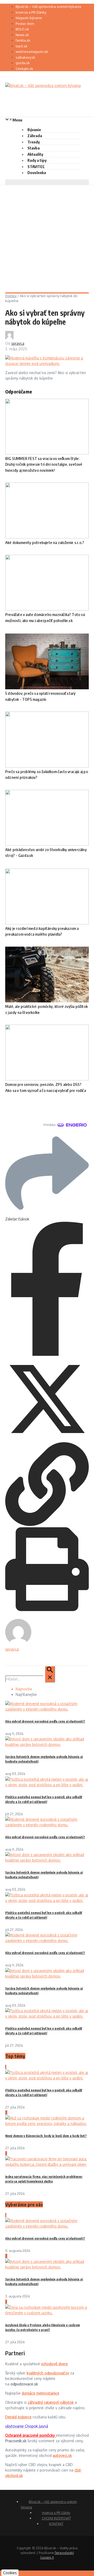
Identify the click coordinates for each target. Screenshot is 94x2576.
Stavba (34, 148)
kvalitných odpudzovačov (48, 2373)
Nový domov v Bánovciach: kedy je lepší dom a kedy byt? (46, 2136)
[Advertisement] (47, 235)
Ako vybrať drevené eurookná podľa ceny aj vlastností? (45, 1721)
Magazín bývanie (29, 18)
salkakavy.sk (25, 57)
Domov (11, 296)
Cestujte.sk (24, 69)
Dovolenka (37, 173)
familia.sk (23, 40)
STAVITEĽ (36, 166)
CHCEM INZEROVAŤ (56, 2518)
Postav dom (25, 24)
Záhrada (35, 136)
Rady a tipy (37, 160)
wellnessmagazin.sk (32, 52)
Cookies (10, 2573)
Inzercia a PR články (31, 12)
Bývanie (34, 130)
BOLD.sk (22, 29)
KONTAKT (56, 2524)
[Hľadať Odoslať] (50, 1674)
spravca (18, 343)
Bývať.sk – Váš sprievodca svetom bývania (48, 7)
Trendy (34, 142)
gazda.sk (23, 63)
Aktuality (35, 154)
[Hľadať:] (30, 1679)
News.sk (22, 35)
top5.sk (22, 46)
